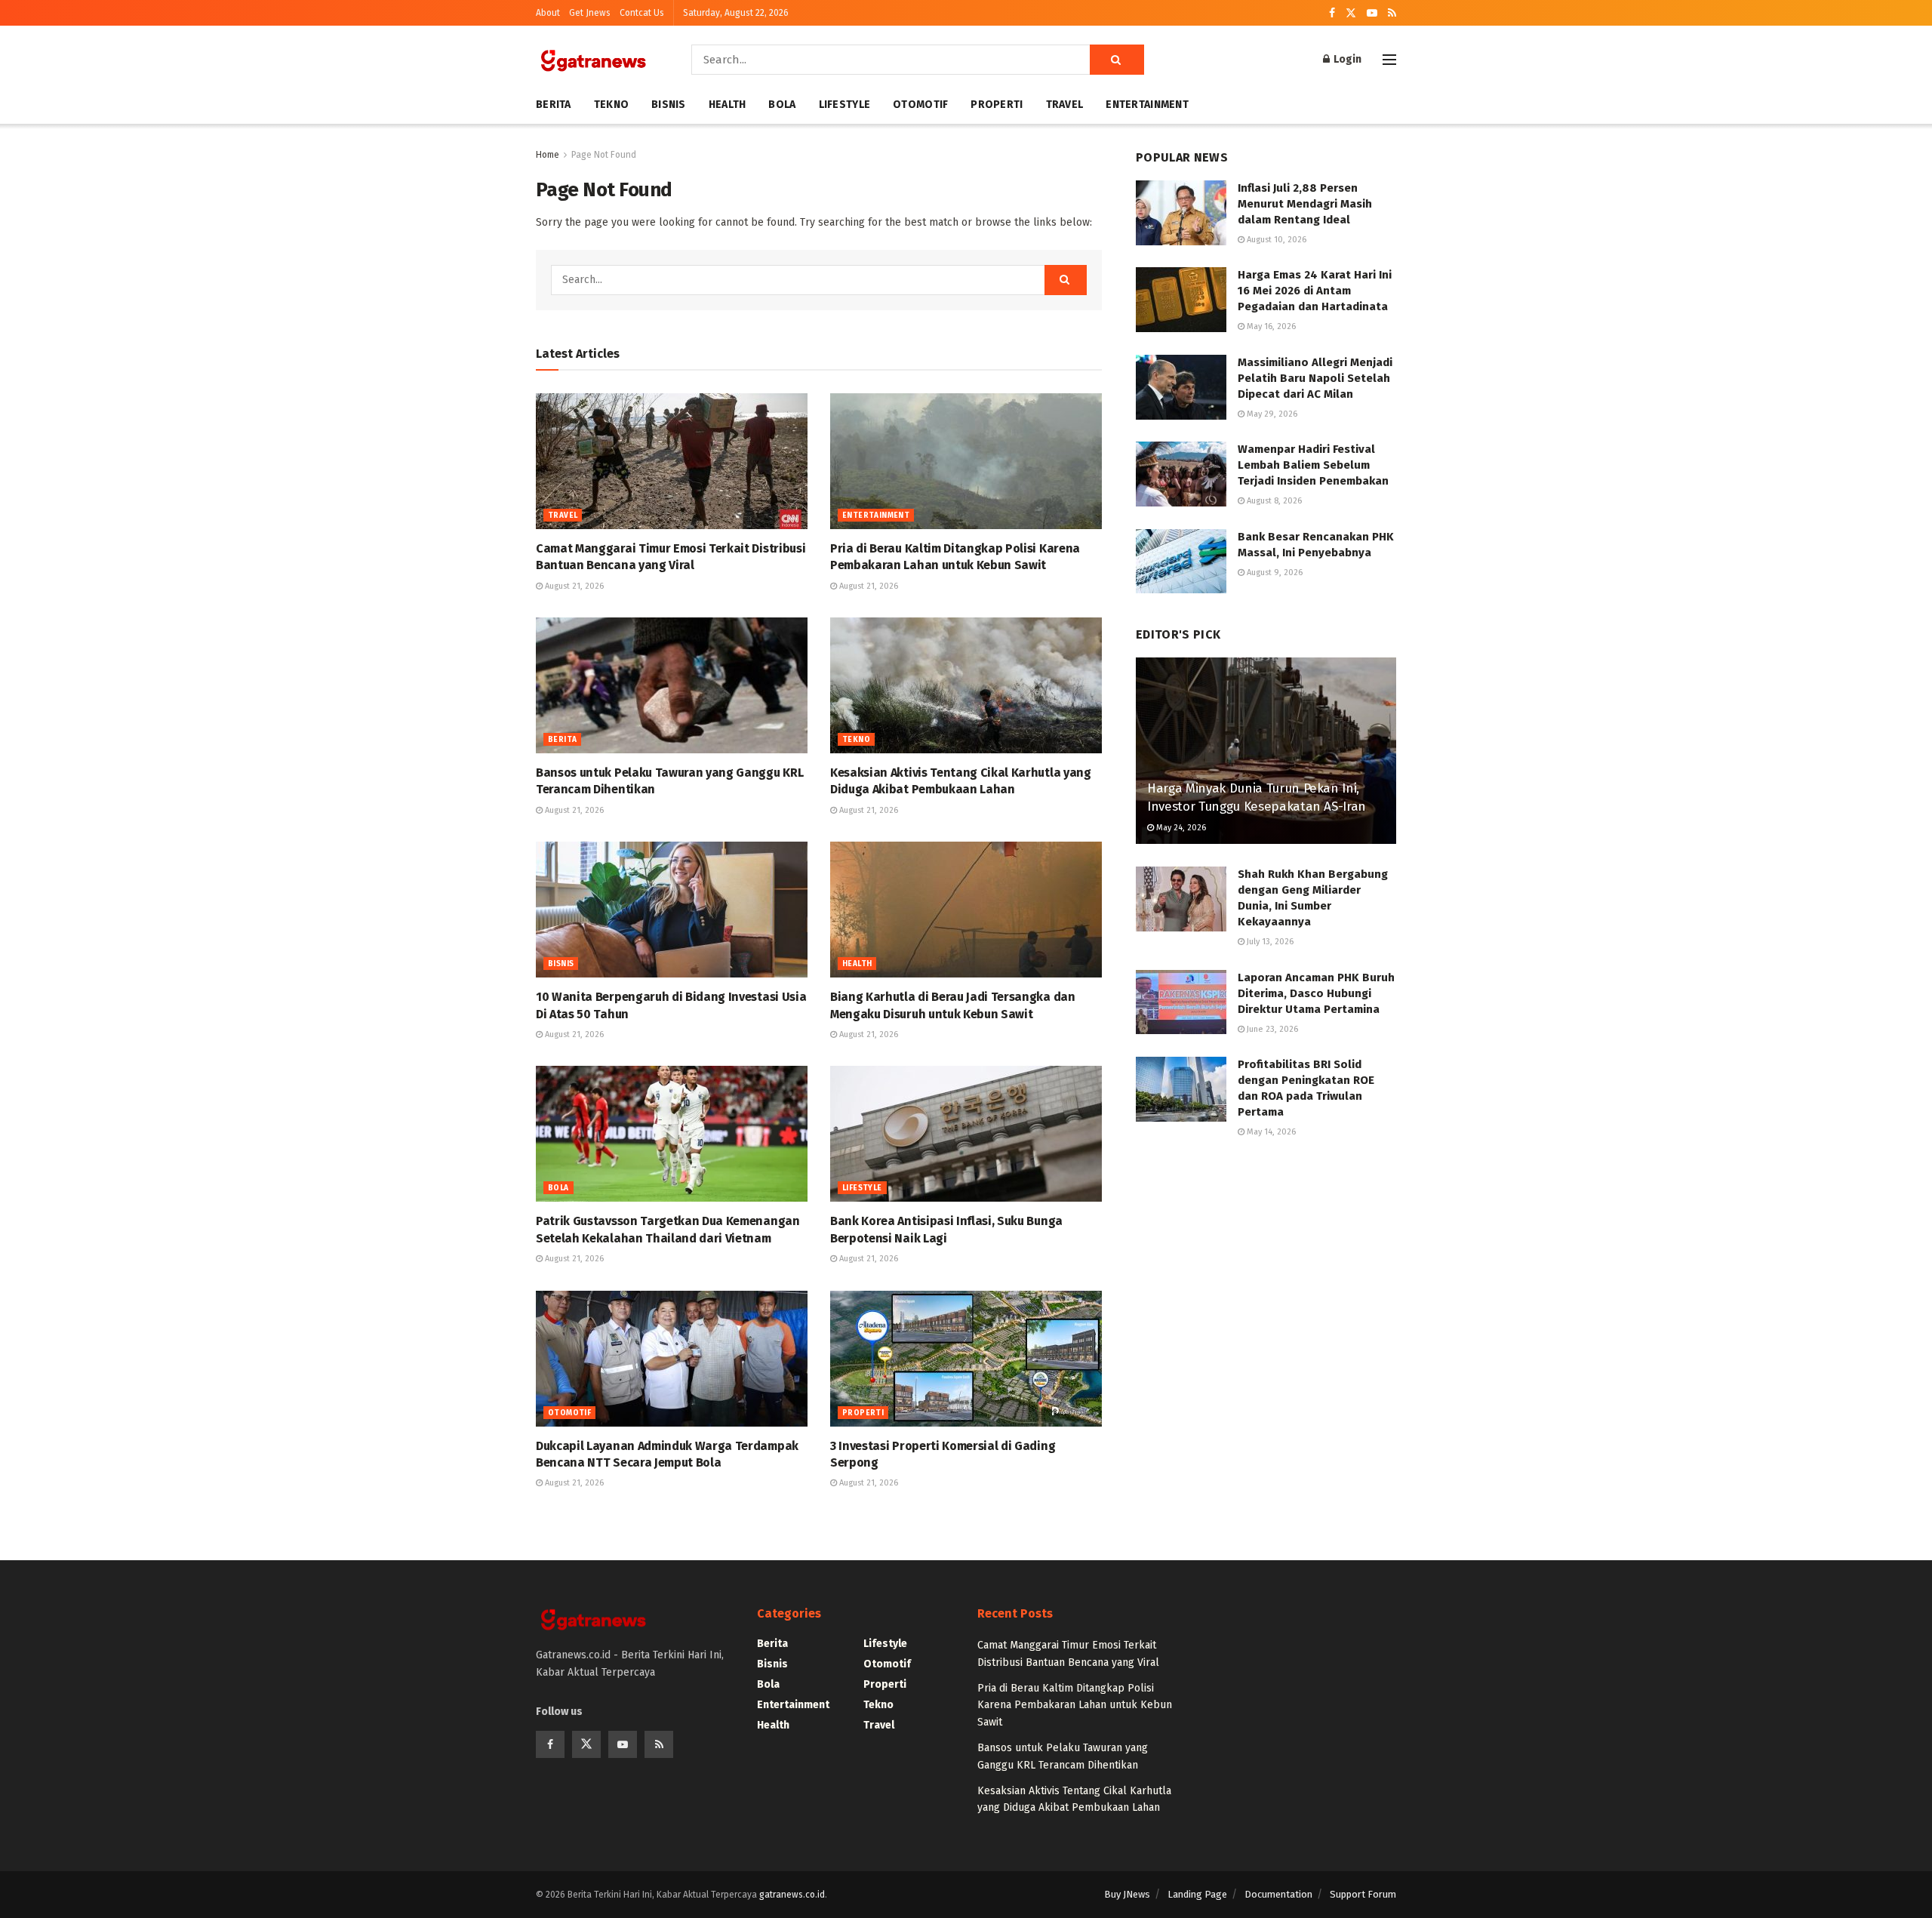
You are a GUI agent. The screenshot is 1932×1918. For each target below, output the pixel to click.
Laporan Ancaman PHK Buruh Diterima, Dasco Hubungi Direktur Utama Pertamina (1316, 993)
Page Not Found (604, 155)
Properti (997, 105)
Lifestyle (845, 105)
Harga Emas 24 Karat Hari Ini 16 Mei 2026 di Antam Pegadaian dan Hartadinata (1315, 291)
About (548, 13)
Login (1346, 59)
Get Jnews (590, 13)
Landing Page (1197, 1894)
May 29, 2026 (1271, 414)
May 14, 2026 (1270, 1132)
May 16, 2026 (1270, 326)
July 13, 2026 (1269, 942)
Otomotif (920, 105)
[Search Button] (1117, 60)
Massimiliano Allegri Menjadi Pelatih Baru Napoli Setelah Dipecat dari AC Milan (1315, 378)
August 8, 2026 (1273, 501)
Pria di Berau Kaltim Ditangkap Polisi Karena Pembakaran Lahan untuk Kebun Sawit (1075, 1705)
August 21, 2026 (573, 586)
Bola (782, 105)
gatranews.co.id (792, 1895)
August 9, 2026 (1274, 573)
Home (548, 155)
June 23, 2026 (1271, 1029)
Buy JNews (1127, 1894)
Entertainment (1147, 105)
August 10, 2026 (1275, 240)
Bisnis (669, 105)
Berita (554, 105)
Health (728, 105)
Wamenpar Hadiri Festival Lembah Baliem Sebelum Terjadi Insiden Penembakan (1313, 465)
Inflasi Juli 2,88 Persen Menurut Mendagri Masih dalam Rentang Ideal (1305, 204)
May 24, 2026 (1180, 828)
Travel (1065, 105)
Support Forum (1363, 1894)
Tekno (611, 105)
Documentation (1278, 1894)
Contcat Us (642, 13)
